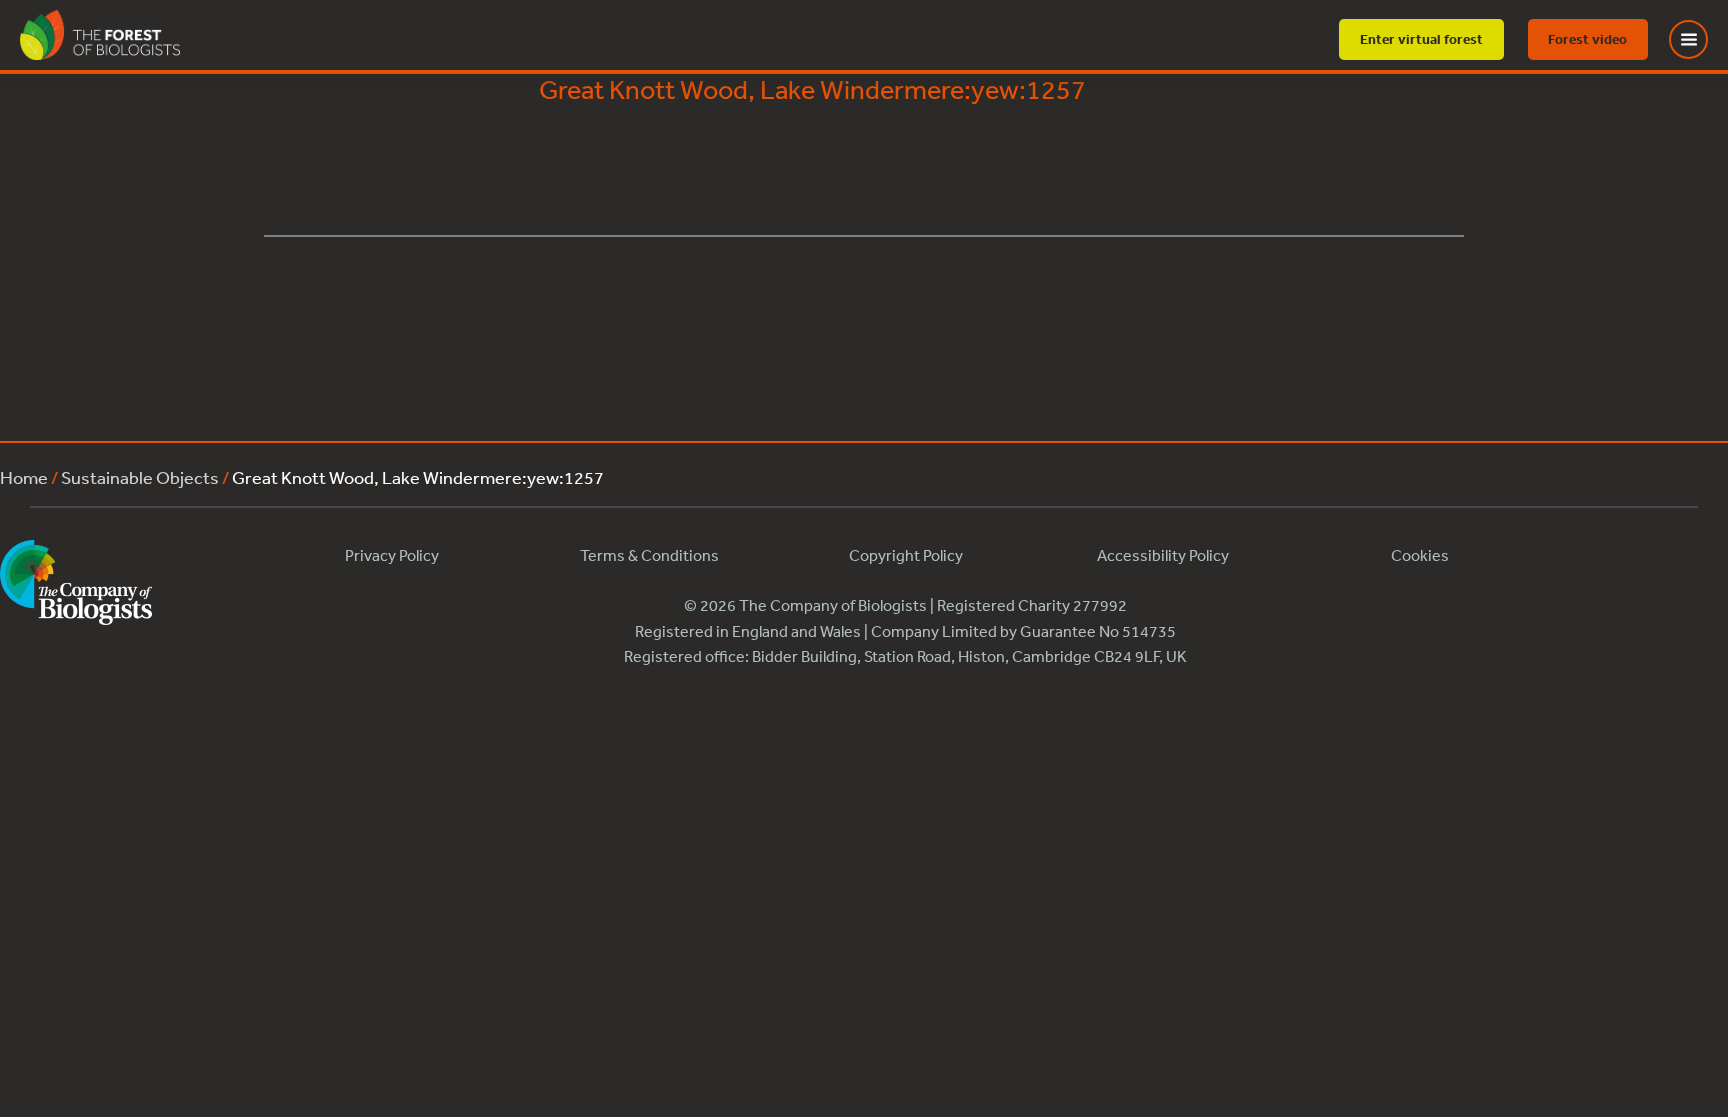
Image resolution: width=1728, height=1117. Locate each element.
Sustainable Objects (140, 477)
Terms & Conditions (649, 555)
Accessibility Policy (1163, 555)
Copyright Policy (906, 555)
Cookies (1420, 555)
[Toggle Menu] (1701, 39)
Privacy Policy (392, 555)
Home (24, 477)
